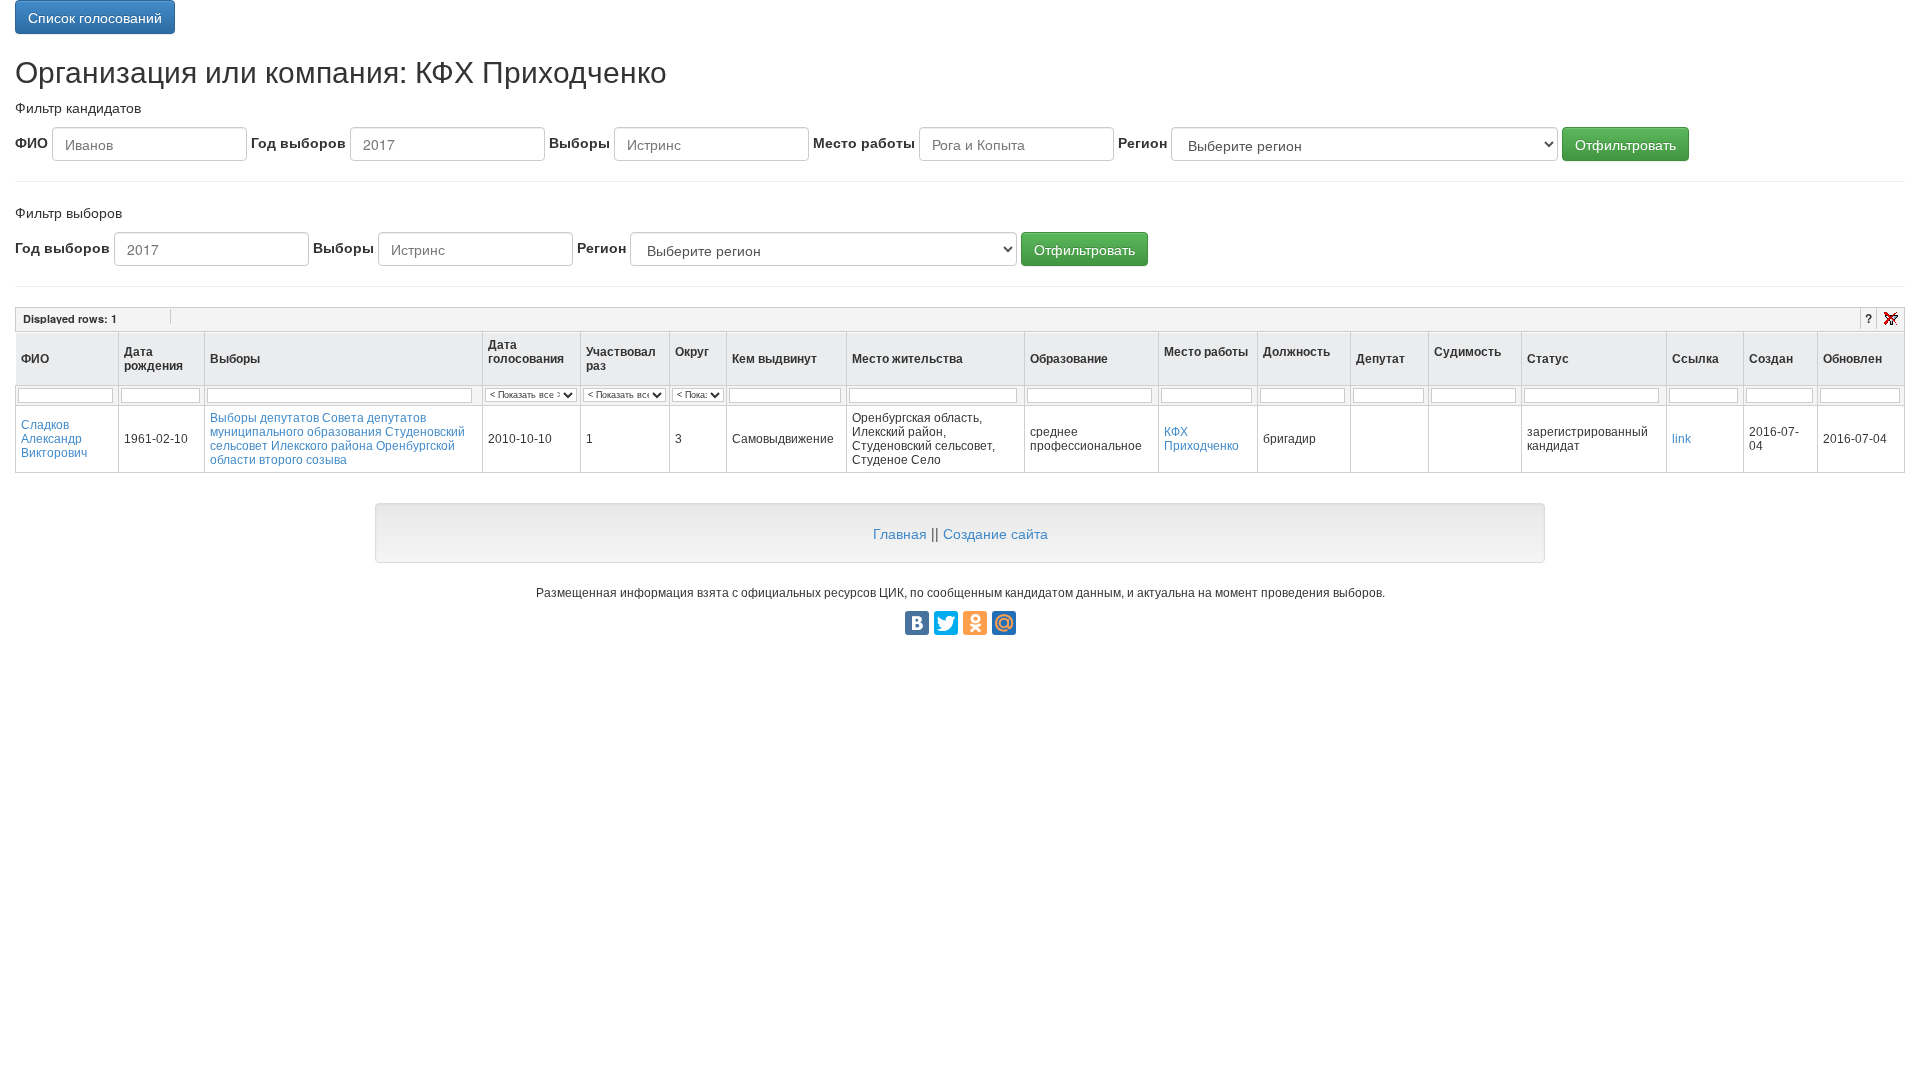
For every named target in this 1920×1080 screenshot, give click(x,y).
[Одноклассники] (975, 623)
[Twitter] (946, 623)
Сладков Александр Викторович (54, 439)
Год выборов (298, 142)
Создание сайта (995, 533)
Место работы (864, 142)
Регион (1142, 142)
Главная (900, 533)
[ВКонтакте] (917, 623)
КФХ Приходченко (1201, 439)
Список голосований (95, 17)
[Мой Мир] (1004, 623)
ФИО (31, 142)
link (1681, 439)
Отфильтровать (1625, 144)
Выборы (579, 142)
